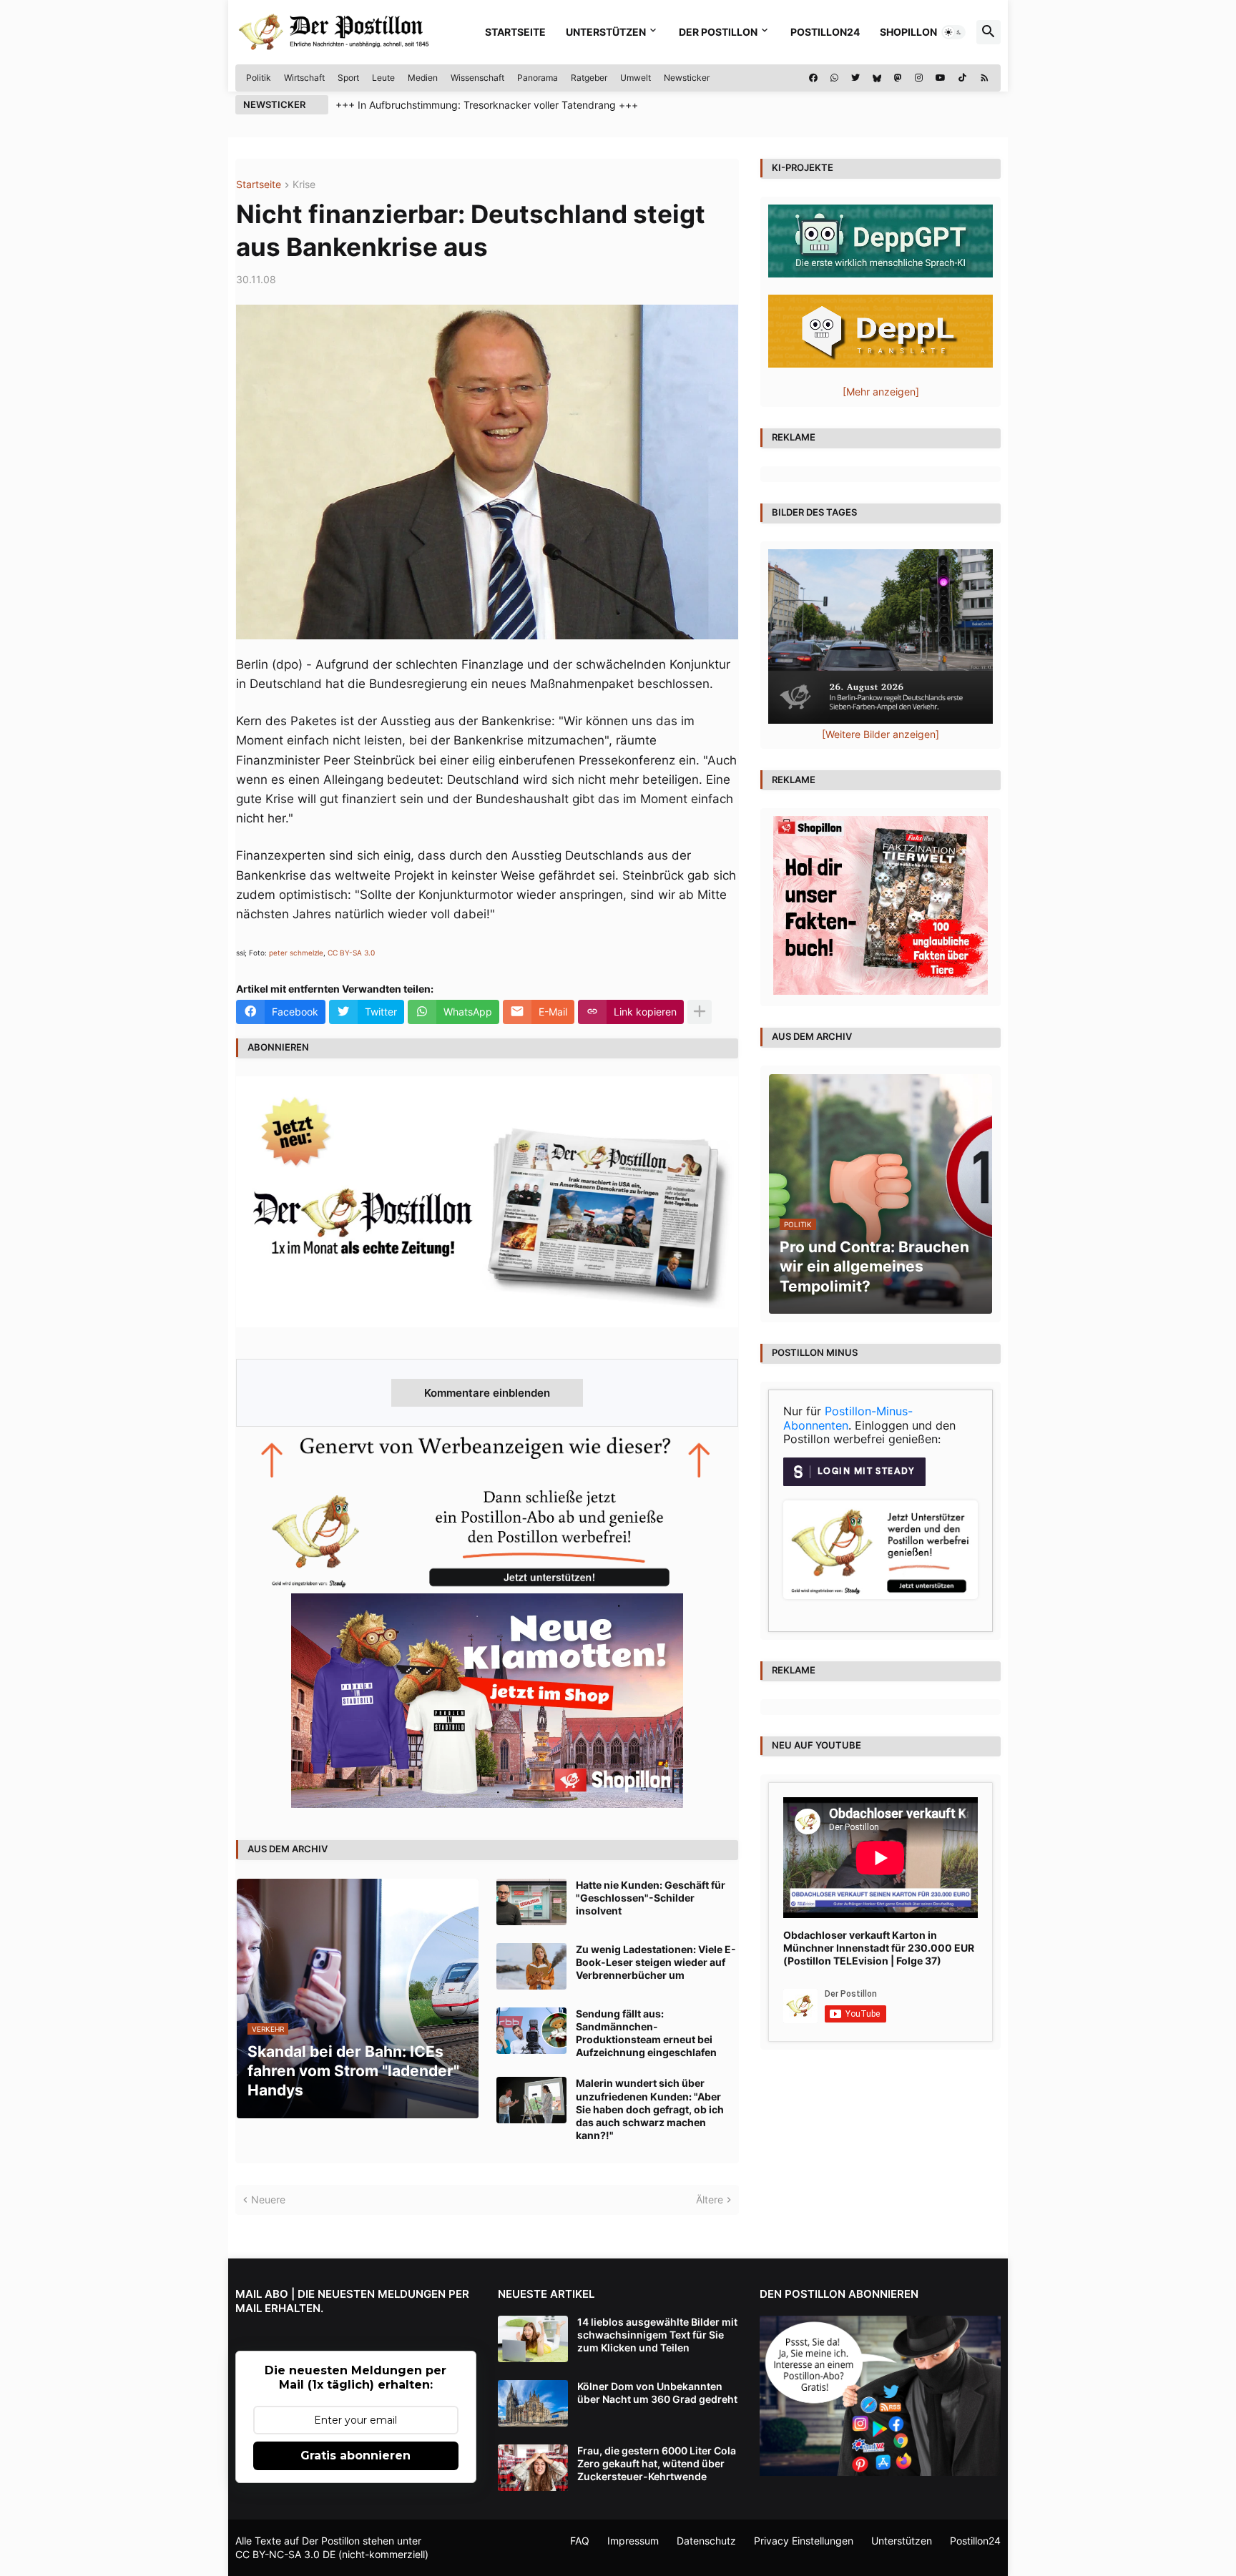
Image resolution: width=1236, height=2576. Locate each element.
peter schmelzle (296, 953)
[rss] (985, 78)
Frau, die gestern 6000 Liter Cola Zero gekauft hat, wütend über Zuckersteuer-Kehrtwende (657, 2463)
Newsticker (687, 78)
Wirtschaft (304, 78)
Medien (423, 78)
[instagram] (919, 78)
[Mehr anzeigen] (700, 1012)
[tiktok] (962, 78)
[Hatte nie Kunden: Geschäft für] (531, 1902)
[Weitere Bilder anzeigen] (881, 734)
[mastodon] (898, 78)
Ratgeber (589, 78)
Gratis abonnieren (355, 2455)
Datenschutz (706, 2541)
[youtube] (941, 78)
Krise (304, 185)
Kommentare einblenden (487, 1393)
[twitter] (855, 78)
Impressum (633, 2541)
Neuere (268, 2199)
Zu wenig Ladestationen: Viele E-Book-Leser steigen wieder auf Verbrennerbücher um (656, 1962)
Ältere (710, 2199)
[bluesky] (877, 78)
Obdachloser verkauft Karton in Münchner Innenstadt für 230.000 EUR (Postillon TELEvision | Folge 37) (879, 1948)
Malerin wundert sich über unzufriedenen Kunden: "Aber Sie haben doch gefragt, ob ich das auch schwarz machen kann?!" (650, 2109)
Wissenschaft (477, 78)
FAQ (580, 2541)
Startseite (515, 32)
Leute (383, 78)
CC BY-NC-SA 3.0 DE (285, 2554)
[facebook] (813, 78)
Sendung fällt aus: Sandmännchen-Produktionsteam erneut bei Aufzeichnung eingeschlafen (646, 2033)
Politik (259, 78)
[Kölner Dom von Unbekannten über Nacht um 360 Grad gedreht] (533, 2403)
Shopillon (908, 32)
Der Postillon (718, 32)
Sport (348, 78)
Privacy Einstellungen (804, 2541)
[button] (953, 32)
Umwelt (636, 78)
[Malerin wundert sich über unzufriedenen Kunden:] (531, 2100)
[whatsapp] (834, 78)
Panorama (538, 78)
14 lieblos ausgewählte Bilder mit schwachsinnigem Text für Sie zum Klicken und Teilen (657, 2335)
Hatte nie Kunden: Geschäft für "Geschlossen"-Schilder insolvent (651, 1898)
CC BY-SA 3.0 (351, 953)
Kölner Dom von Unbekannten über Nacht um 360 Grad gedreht (657, 2393)
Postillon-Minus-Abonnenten (848, 1418)
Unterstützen (606, 32)
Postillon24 (825, 32)
